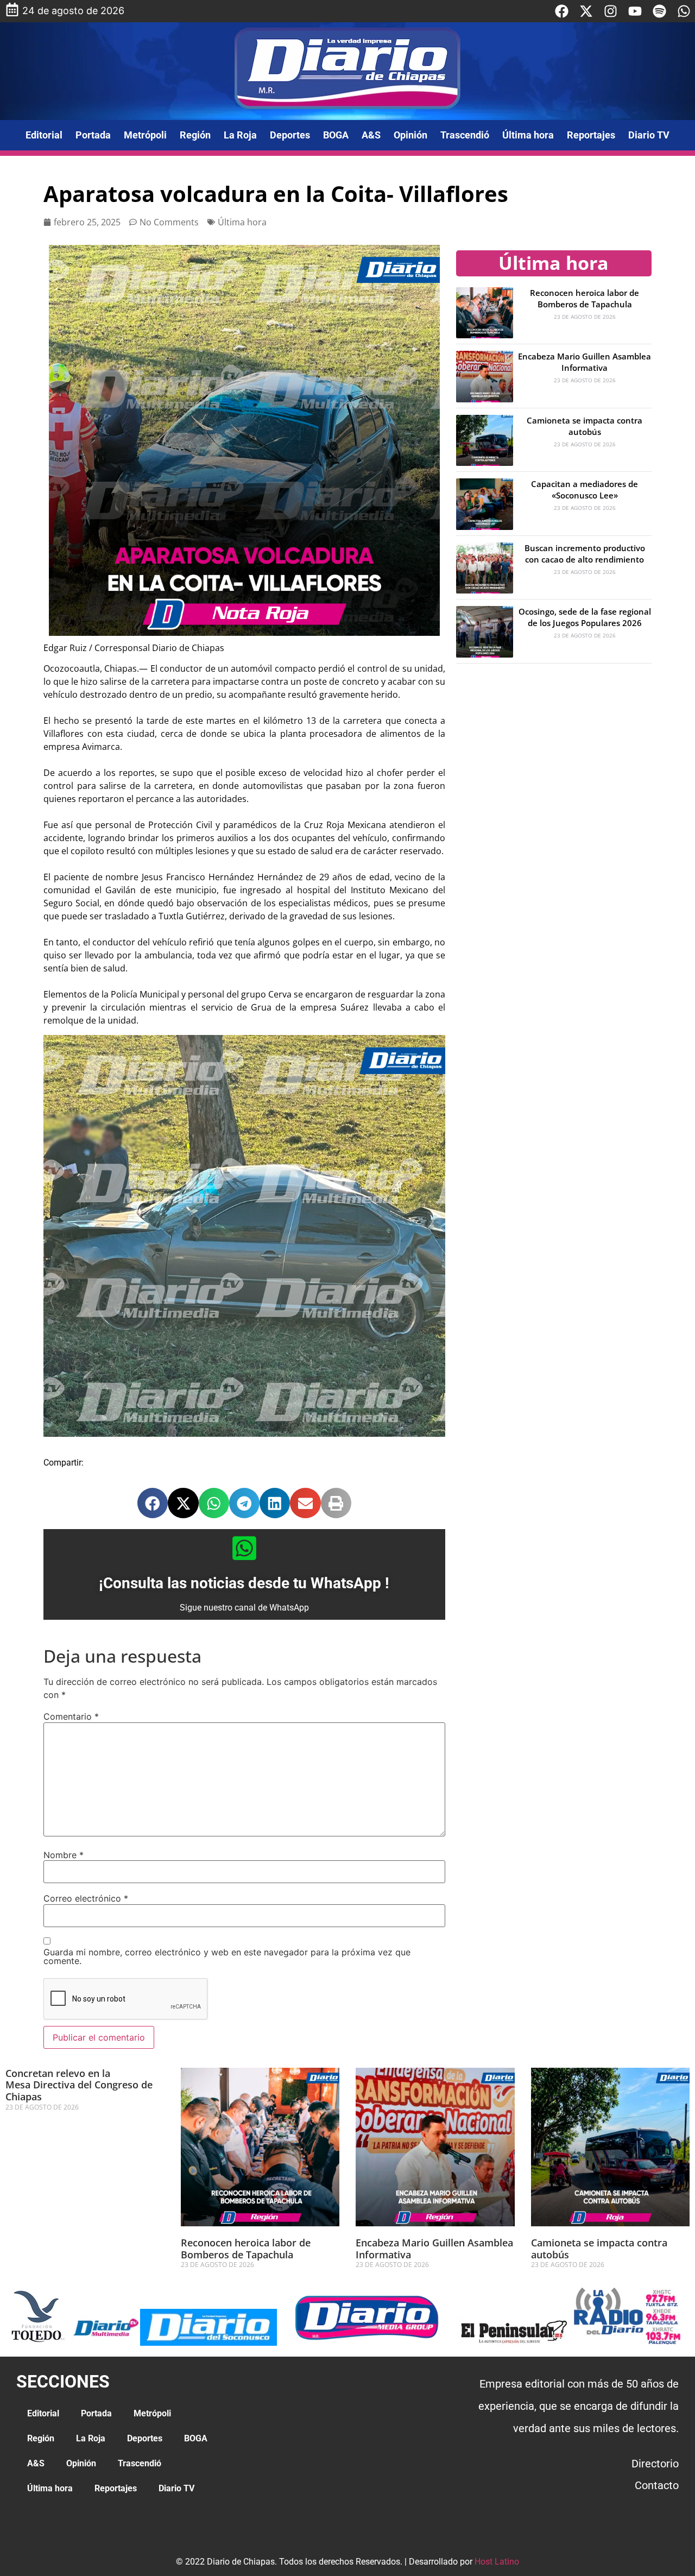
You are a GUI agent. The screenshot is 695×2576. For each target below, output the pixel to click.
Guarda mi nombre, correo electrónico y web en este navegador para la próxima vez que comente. (227, 1956)
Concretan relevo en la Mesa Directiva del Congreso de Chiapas (79, 2085)
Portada (93, 135)
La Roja (240, 135)
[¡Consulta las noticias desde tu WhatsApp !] (244, 1548)
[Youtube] (635, 11)
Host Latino (497, 2562)
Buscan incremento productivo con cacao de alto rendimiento (585, 554)
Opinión (410, 135)
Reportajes (591, 135)
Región (195, 135)
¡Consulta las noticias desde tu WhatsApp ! (244, 1583)
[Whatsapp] (684, 11)
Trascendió (465, 135)
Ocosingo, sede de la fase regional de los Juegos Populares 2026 (585, 617)
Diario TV (649, 135)
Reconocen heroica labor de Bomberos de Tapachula (585, 298)
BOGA (336, 135)
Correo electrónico (86, 1898)
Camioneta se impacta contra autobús (585, 426)
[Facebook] (562, 11)
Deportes (290, 135)
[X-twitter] (586, 11)
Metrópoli (145, 135)
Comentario (71, 1716)
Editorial (44, 135)
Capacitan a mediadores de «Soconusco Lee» (585, 490)
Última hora (528, 135)
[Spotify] (659, 11)
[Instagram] (611, 11)
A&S (371, 135)
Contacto (657, 2485)
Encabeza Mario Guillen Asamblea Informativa (585, 362)
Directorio (655, 2464)
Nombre (64, 1855)
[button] (153, 1503)
